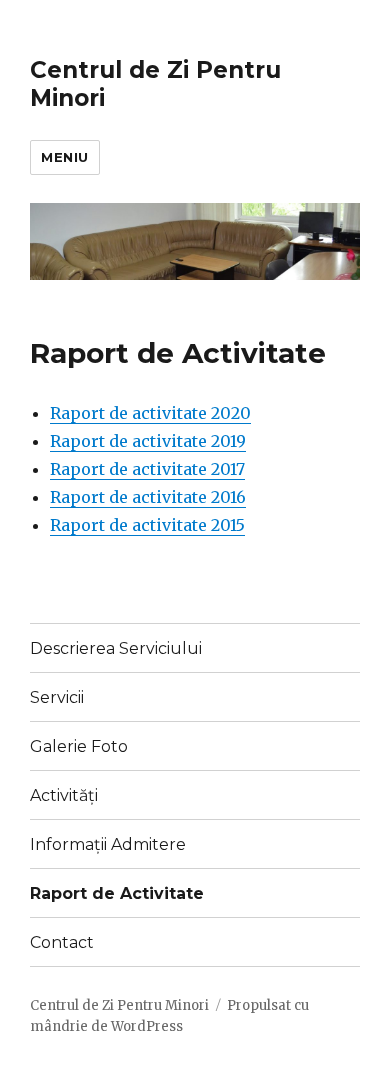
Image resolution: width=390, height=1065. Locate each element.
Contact (62, 942)
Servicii (57, 697)
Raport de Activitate (117, 893)
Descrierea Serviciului (116, 648)
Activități (64, 795)
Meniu (65, 157)
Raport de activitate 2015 (147, 525)
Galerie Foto (79, 746)
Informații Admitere (108, 844)
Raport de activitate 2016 (148, 497)
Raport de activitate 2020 (150, 413)
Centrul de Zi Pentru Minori (119, 1005)
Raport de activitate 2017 (147, 469)
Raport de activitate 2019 (148, 441)
